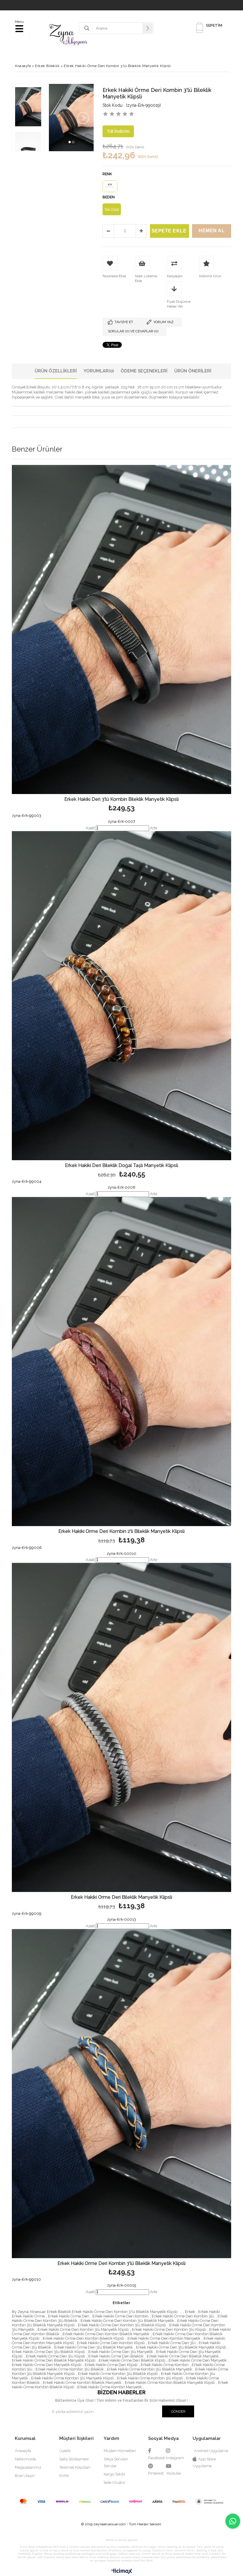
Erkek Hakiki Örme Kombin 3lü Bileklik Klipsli (118, 2374)
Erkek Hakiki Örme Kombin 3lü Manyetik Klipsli (72, 2378)
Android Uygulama (211, 2451)
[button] (70, 142)
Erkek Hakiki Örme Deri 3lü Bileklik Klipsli (48, 2352)
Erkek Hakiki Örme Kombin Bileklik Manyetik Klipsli (170, 2383)
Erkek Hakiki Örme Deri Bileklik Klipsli (132, 2360)
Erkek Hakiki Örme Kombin (165, 2365)
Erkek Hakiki (209, 2312)
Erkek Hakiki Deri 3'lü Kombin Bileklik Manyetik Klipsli (121, 800)
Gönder (178, 2411)
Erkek (190, 2312)
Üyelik (65, 2451)
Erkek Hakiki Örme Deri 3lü (172, 2343)
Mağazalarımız (28, 2467)
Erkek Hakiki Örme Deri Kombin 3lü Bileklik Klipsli (122, 2325)
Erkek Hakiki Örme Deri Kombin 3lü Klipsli (169, 2329)
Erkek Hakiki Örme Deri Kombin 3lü (183, 2316)
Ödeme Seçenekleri (144, 371)
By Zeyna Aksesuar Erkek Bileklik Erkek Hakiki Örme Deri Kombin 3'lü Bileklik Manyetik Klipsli (95, 2312)
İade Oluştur (115, 2482)
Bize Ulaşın (25, 2476)
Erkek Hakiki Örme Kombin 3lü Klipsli (150, 2378)
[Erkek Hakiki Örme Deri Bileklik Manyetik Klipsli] (121, 1727)
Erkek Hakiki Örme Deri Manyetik (198, 2360)
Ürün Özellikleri (56, 371)
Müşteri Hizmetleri (120, 2451)
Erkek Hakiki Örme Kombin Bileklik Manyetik (82, 2383)
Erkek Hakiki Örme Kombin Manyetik (110, 2387)
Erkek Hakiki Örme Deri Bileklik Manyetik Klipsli (121, 1897)
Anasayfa (23, 2451)
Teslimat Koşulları (75, 2467)
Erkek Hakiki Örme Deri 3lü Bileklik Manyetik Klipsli (181, 2347)
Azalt (90, 828)
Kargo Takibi (114, 2474)
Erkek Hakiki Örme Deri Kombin (120, 2316)
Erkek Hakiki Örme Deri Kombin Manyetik (164, 2338)
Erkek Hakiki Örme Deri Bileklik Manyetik (183, 2356)
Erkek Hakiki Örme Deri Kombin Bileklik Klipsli (83, 2338)
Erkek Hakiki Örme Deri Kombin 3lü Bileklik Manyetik (127, 2321)
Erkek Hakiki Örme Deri (69, 2316)
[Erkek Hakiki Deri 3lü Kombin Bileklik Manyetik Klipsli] (121, 629)
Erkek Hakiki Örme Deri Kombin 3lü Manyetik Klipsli (83, 2329)
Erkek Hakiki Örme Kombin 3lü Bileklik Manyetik (150, 2369)
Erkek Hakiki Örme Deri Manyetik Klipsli (47, 2365)
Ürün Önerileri (193, 371)
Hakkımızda (25, 2459)
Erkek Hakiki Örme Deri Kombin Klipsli (111, 2343)
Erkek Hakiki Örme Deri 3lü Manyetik (121, 2352)
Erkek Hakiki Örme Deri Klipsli (111, 2365)
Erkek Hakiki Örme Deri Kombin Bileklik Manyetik (106, 2334)
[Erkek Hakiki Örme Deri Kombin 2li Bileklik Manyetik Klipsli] (121, 1362)
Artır (154, 828)
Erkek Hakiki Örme (28, 2316)
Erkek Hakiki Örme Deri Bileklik (116, 2356)
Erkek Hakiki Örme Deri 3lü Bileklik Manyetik (93, 2347)
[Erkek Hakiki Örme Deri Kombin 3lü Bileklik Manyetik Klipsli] (121, 2094)
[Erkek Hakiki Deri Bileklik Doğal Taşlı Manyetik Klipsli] (121, 996)
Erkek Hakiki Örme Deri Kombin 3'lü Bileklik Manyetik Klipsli (121, 2264)
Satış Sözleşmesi (74, 2459)
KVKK (64, 2476)
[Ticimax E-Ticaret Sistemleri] (122, 2572)
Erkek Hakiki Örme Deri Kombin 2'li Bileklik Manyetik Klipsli (121, 1532)
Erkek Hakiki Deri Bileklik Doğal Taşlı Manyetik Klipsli (121, 1166)
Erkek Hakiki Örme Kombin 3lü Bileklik (70, 2369)
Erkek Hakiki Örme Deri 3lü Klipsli (55, 2356)
